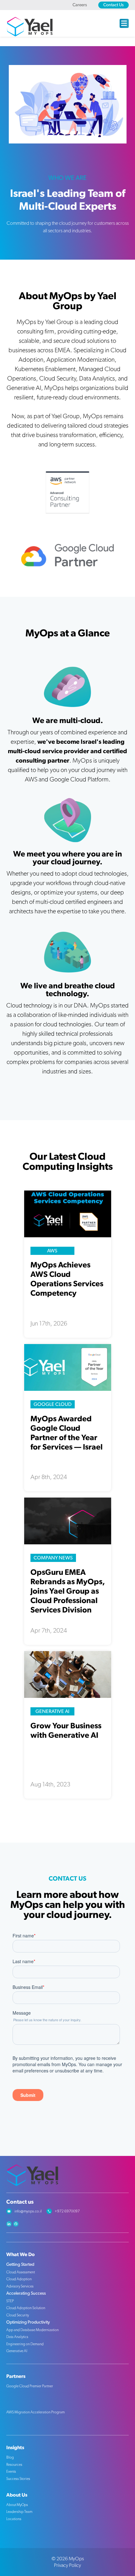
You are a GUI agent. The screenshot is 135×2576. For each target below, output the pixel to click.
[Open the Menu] (124, 23)
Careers (80, 5)
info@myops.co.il (28, 2211)
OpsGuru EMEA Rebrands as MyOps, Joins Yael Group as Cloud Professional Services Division (68, 1591)
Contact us (20, 2202)
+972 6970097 (67, 2211)
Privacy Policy (67, 2565)
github (16, 2224)
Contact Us (113, 5)
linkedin (9, 2224)
